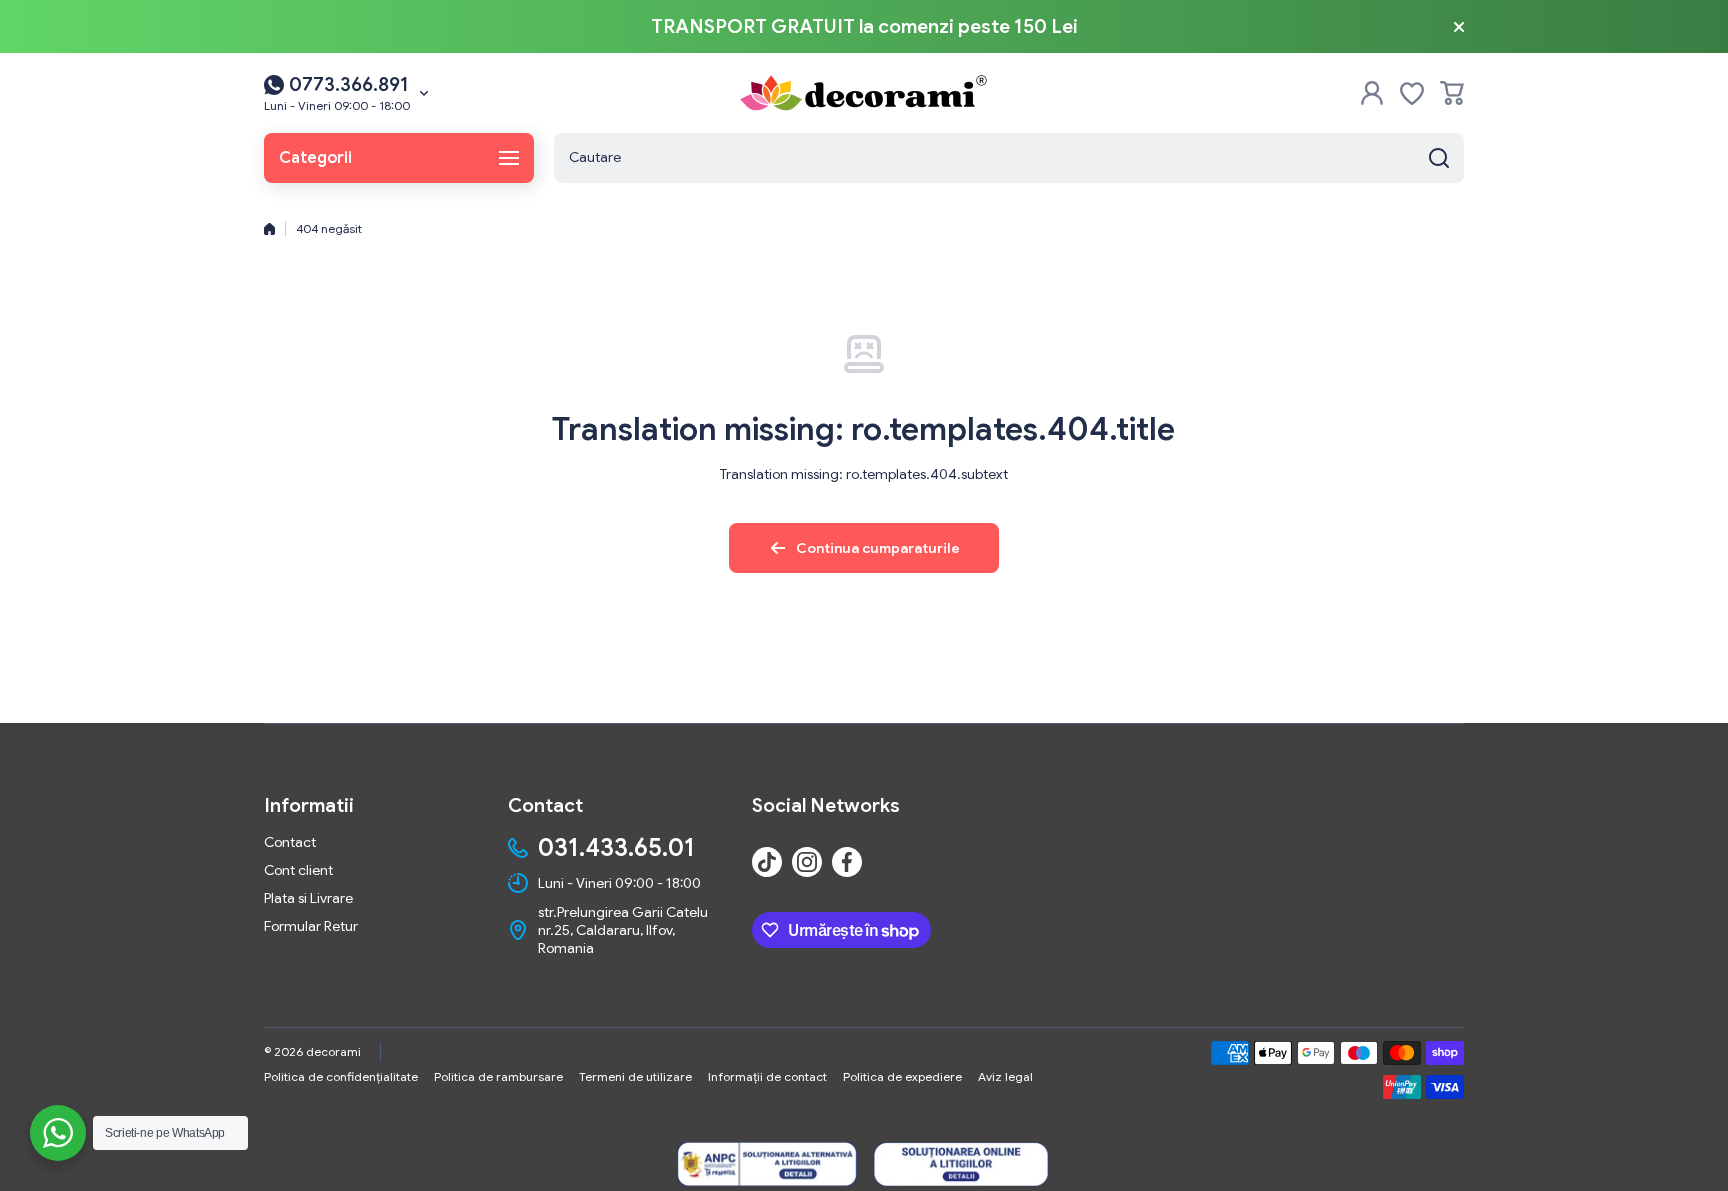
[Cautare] (1439, 158)
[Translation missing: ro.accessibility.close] (1459, 27)
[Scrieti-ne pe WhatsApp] (58, 1133)
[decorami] (864, 93)
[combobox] (1009, 158)
